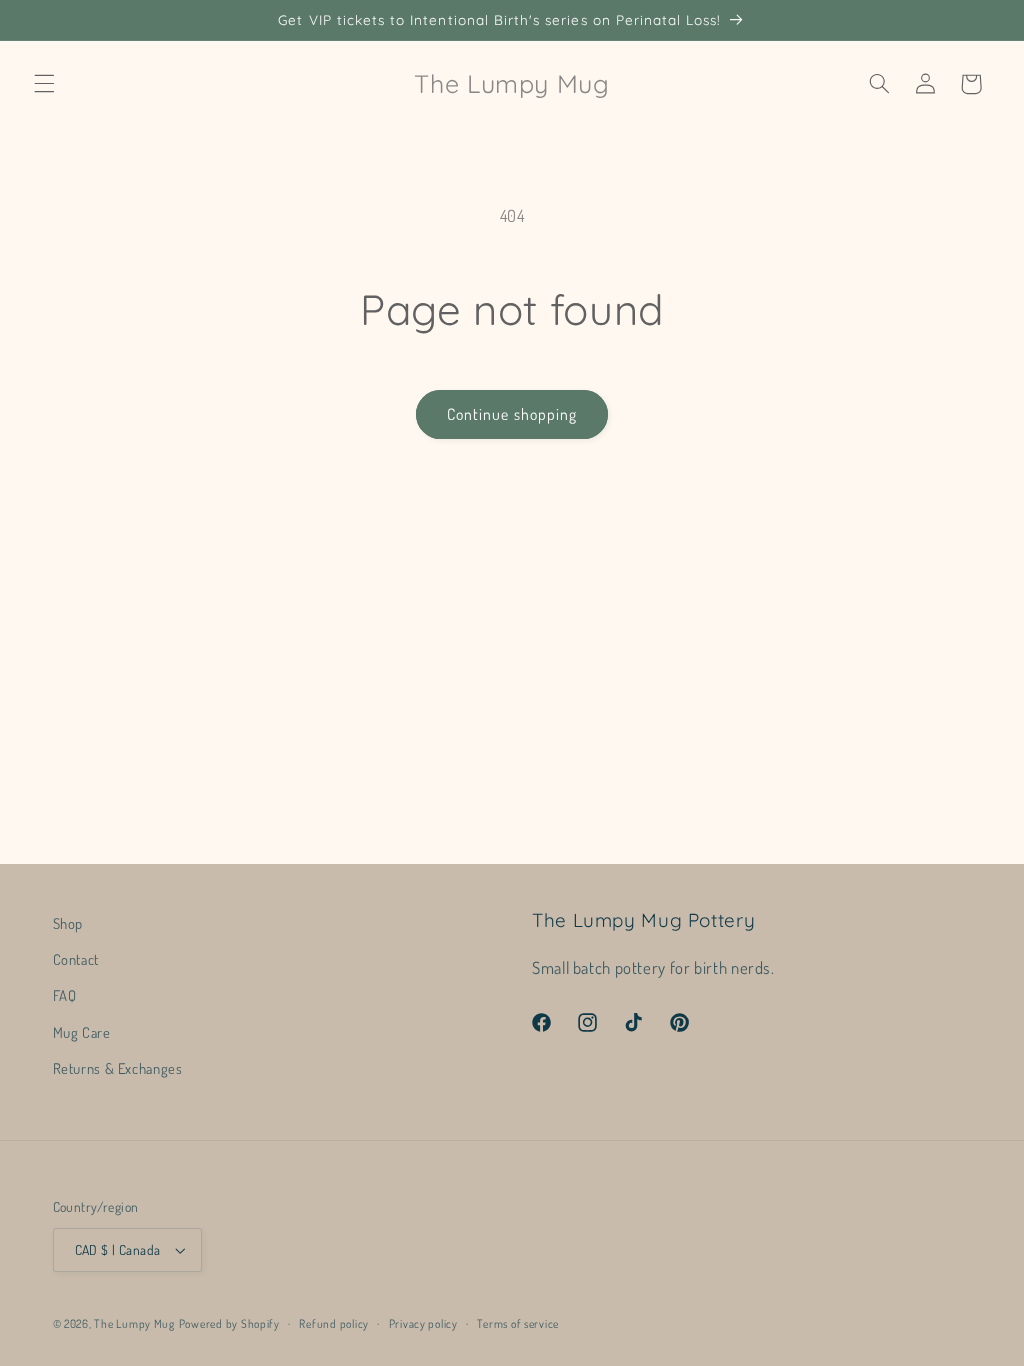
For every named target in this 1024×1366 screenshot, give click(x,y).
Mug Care (82, 1032)
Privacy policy (423, 1323)
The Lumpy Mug (134, 1323)
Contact (76, 959)
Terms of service (518, 1323)
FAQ (65, 995)
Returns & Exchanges (118, 1068)
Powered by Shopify (229, 1323)
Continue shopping (512, 414)
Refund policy (334, 1323)
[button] (44, 84)
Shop (68, 923)
